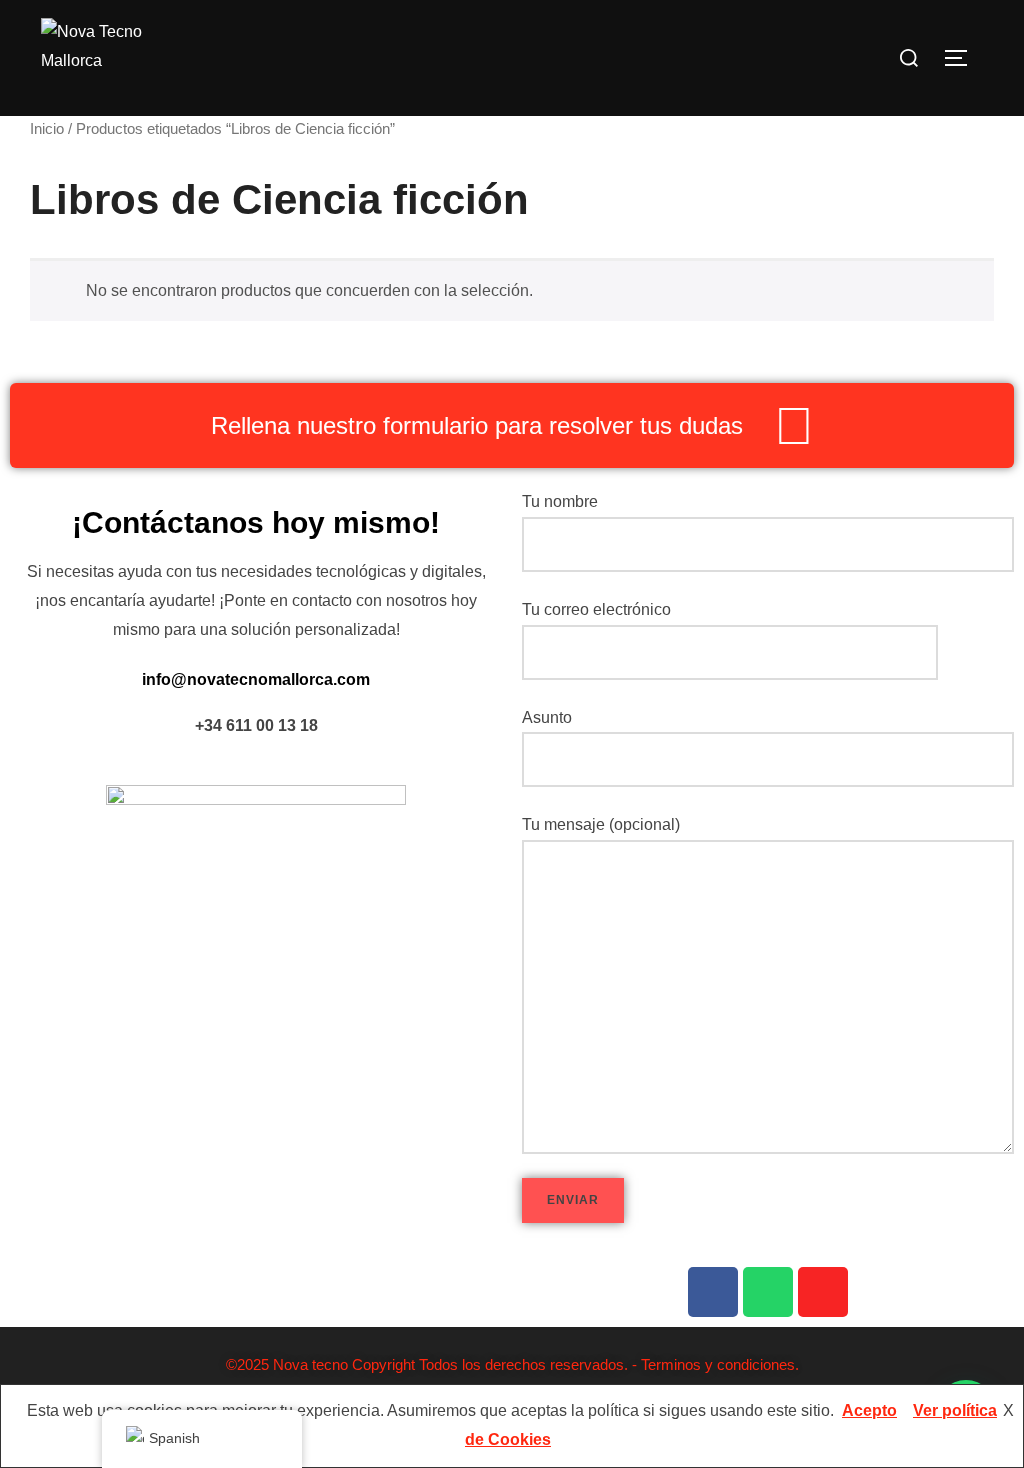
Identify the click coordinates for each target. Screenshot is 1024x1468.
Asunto (547, 717)
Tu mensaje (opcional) (601, 824)
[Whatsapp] (768, 1292)
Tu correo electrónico (596, 609)
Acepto (869, 1410)
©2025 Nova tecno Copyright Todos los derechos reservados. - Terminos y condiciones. (512, 1364)
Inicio (47, 129)
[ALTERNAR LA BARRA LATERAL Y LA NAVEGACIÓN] (963, 58)
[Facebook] (713, 1292)
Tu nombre (560, 501)
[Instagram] (823, 1292)
